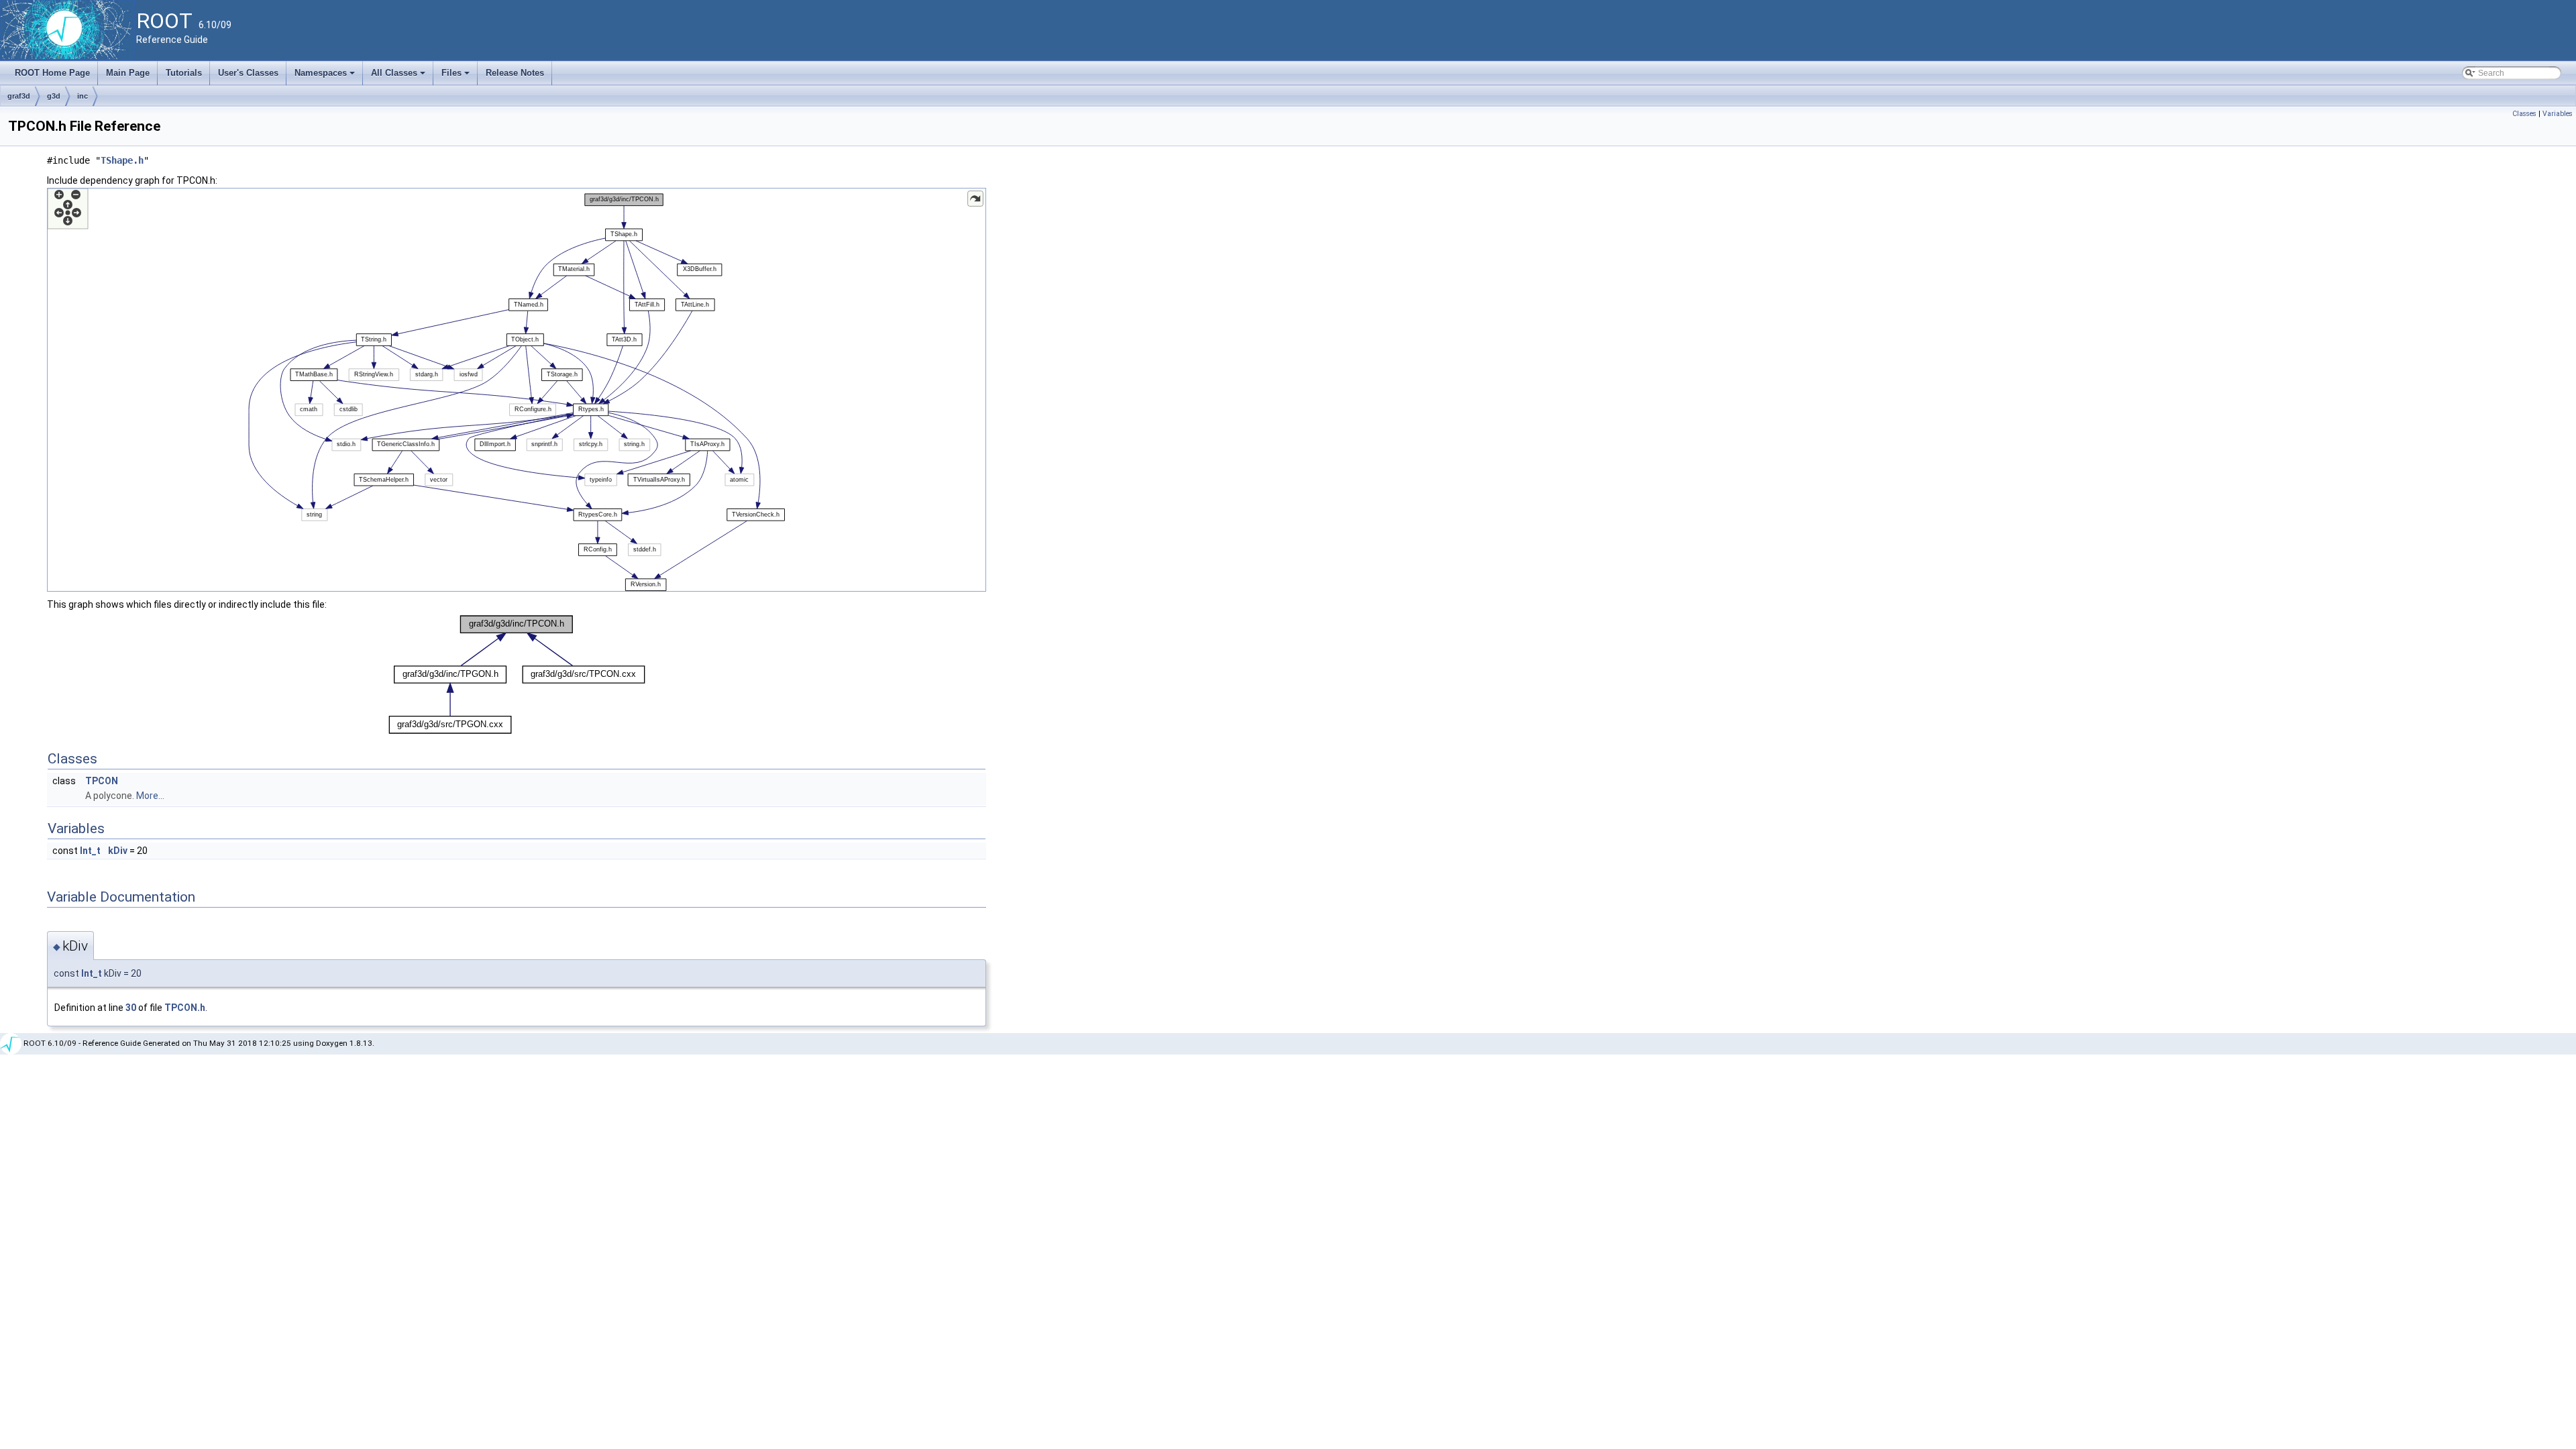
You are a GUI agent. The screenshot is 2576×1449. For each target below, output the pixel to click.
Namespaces (326, 76)
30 (131, 1008)
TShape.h (122, 160)
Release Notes (515, 73)
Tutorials (184, 73)
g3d (54, 96)
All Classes (399, 76)
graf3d (19, 96)
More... (150, 796)
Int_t (90, 851)
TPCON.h (185, 1008)
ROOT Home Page (52, 73)
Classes (2524, 114)
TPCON (102, 781)
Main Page (128, 73)
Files (457, 76)
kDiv (118, 851)
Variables (2558, 114)
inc (83, 96)
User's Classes (248, 73)
